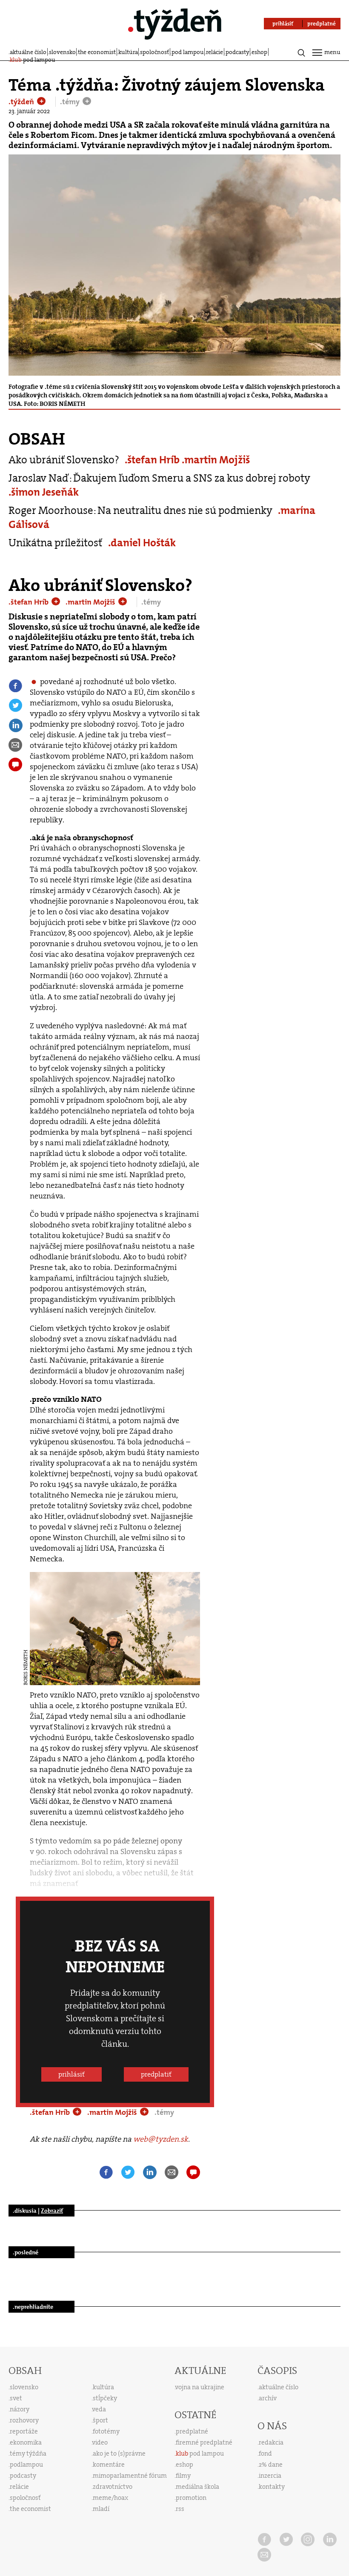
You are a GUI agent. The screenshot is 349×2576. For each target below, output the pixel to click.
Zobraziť (52, 2211)
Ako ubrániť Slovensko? (64, 460)
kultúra (128, 52)
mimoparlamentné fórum (130, 2476)
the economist (97, 52)
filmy (183, 2476)
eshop (259, 52)
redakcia (271, 2442)
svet (16, 2398)
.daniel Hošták (142, 543)
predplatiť (156, 2074)
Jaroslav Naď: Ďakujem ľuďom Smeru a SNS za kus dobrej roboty (159, 478)
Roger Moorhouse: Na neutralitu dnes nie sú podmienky (140, 510)
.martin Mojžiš (216, 460)
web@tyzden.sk (161, 2139)
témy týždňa (28, 2453)
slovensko (62, 52)
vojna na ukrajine (200, 2387)
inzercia (270, 2476)
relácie (215, 52)
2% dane (271, 2465)
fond (265, 2453)
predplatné (192, 2431)
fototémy (106, 2431)
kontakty (272, 2487)
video (100, 2442)
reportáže (24, 2431)
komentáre (109, 2465)
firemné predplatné (204, 2442)
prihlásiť (72, 2074)
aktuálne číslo (28, 52)
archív (268, 2398)
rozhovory (24, 2420)
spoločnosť (154, 52)
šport (100, 2420)
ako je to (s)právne (119, 2453)
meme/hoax (110, 2498)
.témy (71, 102)
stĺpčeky (105, 2398)
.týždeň (22, 102)
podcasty (237, 52)
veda (99, 2409)
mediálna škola (197, 2487)
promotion (191, 2498)
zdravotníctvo (113, 2487)
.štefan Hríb (153, 460)
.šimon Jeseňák (44, 492)
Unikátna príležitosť (56, 543)
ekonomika (26, 2442)
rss (180, 2509)
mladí (101, 2509)
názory (20, 2409)
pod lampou (188, 52)
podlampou (26, 2465)
